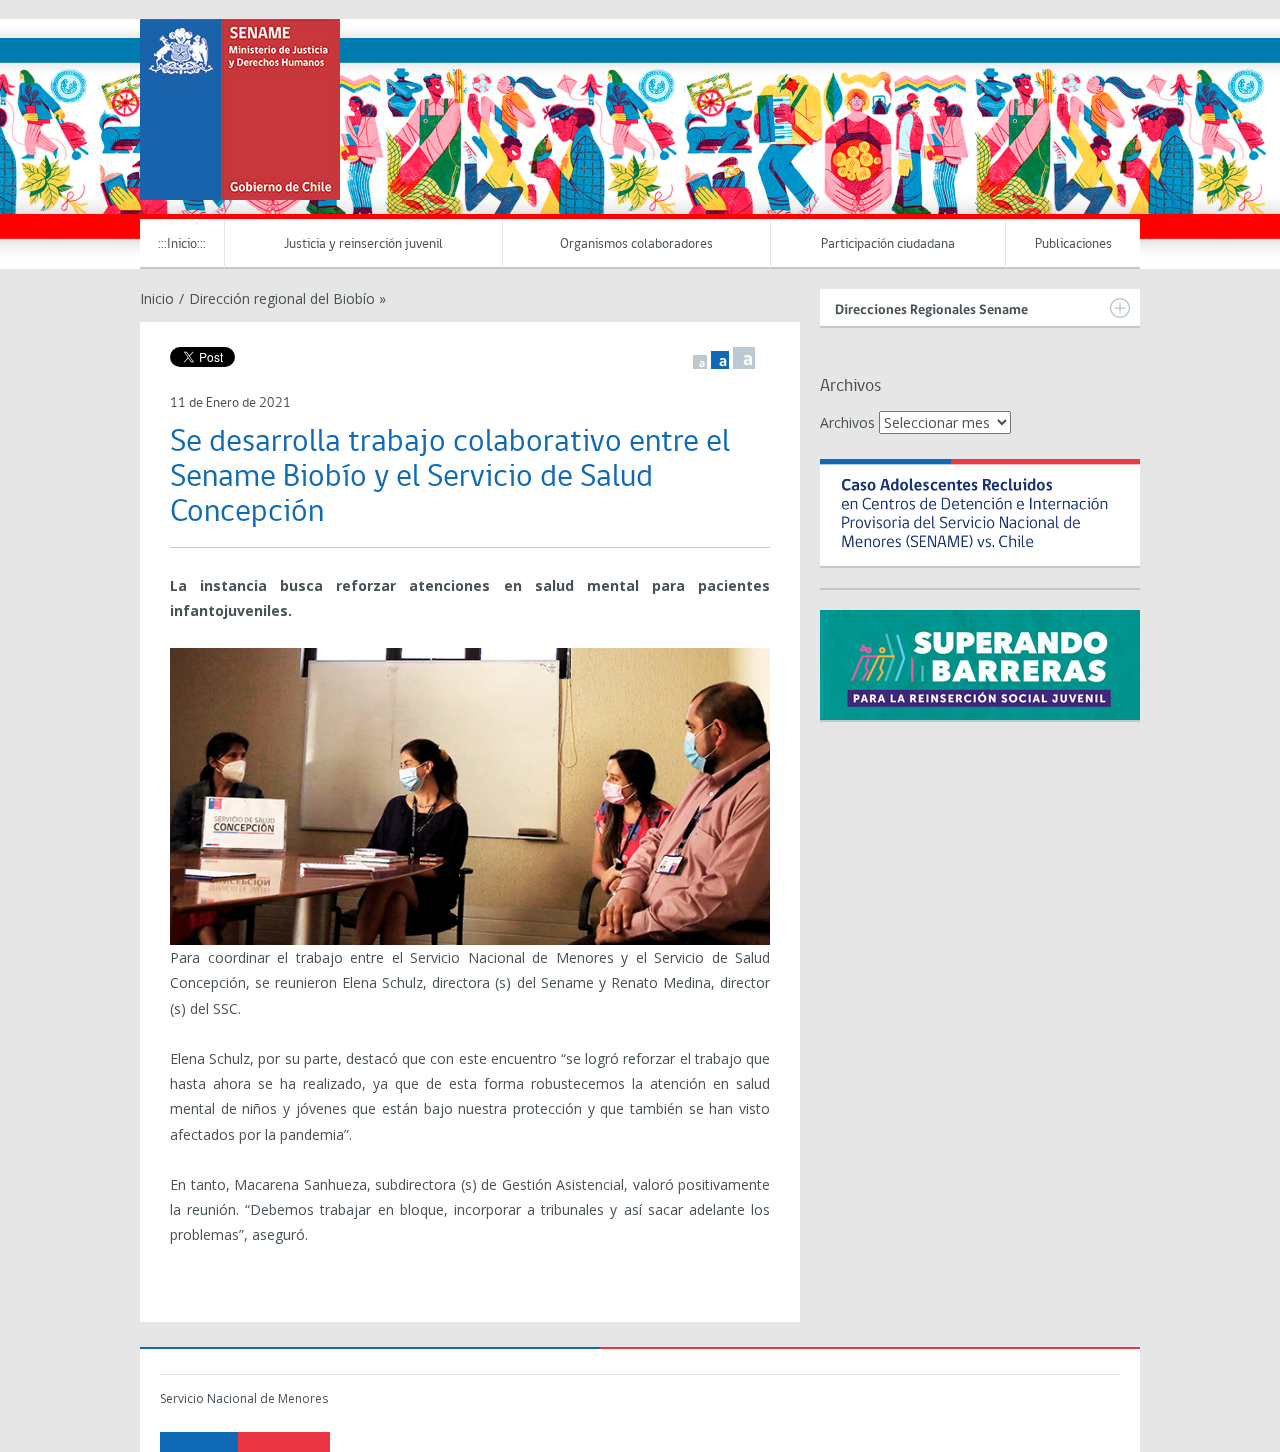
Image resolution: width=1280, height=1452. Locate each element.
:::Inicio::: (182, 244)
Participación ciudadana (888, 244)
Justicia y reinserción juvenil (363, 244)
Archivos (847, 422)
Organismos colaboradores (636, 244)
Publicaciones (1073, 244)
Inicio (157, 298)
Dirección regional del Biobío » (287, 298)
